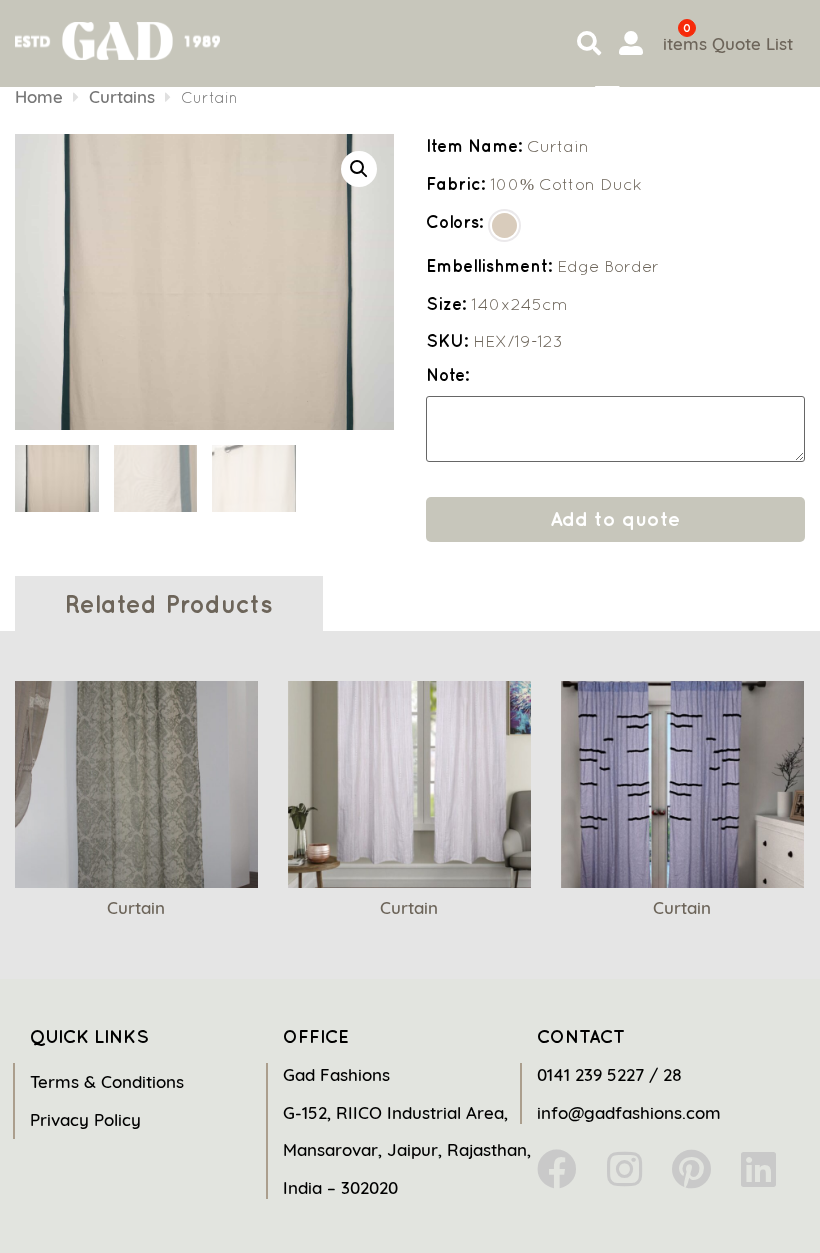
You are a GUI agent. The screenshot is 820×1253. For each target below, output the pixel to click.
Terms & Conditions (107, 1081)
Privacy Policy (85, 1119)
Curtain (136, 907)
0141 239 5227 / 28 (609, 1074)
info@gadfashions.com (629, 1112)
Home (39, 96)
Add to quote (615, 518)
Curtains (122, 96)
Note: (447, 375)
